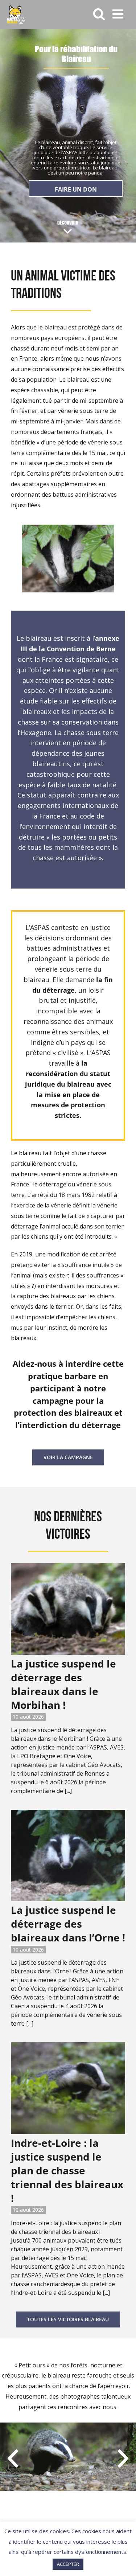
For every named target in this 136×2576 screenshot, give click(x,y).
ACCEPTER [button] (68, 2564)
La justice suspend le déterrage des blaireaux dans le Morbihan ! (63, 1684)
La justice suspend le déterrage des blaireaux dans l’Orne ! (68, 1924)
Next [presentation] (123, 2458)
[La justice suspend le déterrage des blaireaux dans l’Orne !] (68, 1856)
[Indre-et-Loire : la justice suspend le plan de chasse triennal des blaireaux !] (68, 2088)
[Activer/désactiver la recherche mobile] (99, 14)
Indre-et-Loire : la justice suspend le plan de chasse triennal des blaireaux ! (67, 2170)
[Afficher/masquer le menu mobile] (119, 14)
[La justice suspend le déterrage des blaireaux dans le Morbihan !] (68, 1609)
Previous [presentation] (13, 2458)
